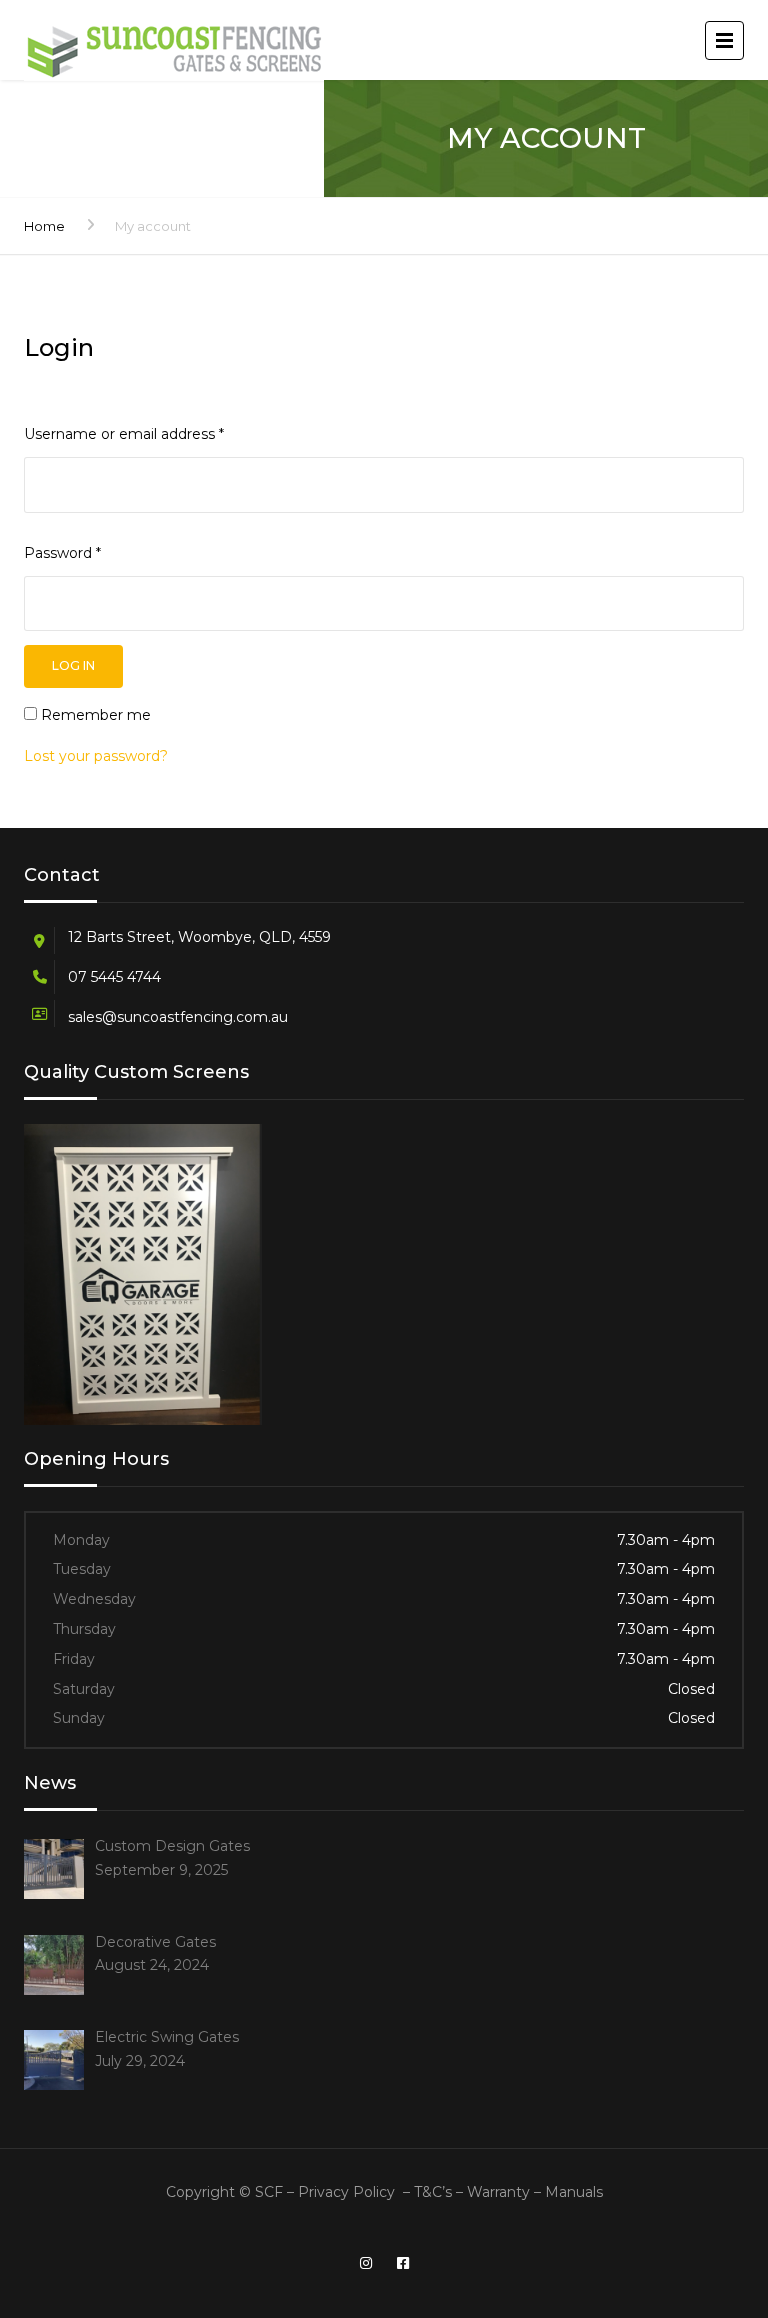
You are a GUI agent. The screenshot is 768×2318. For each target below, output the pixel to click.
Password (62, 553)
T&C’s (433, 2192)
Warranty (500, 2192)
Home (44, 226)
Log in (73, 665)
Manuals (574, 2192)
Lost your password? (96, 756)
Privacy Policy (346, 2192)
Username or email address (124, 434)
